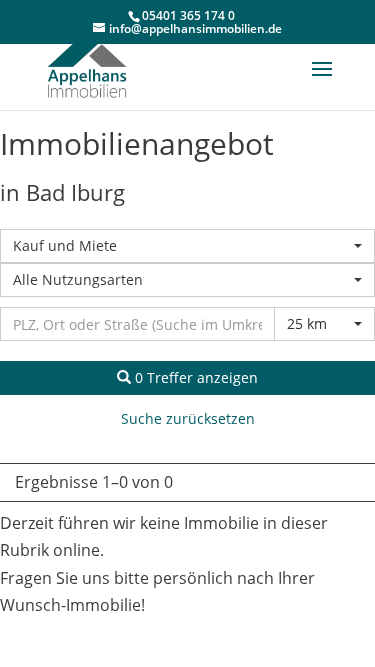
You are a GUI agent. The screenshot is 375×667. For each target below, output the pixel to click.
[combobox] (187, 246)
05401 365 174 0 (188, 15)
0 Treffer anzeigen (194, 377)
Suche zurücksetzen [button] (188, 418)
